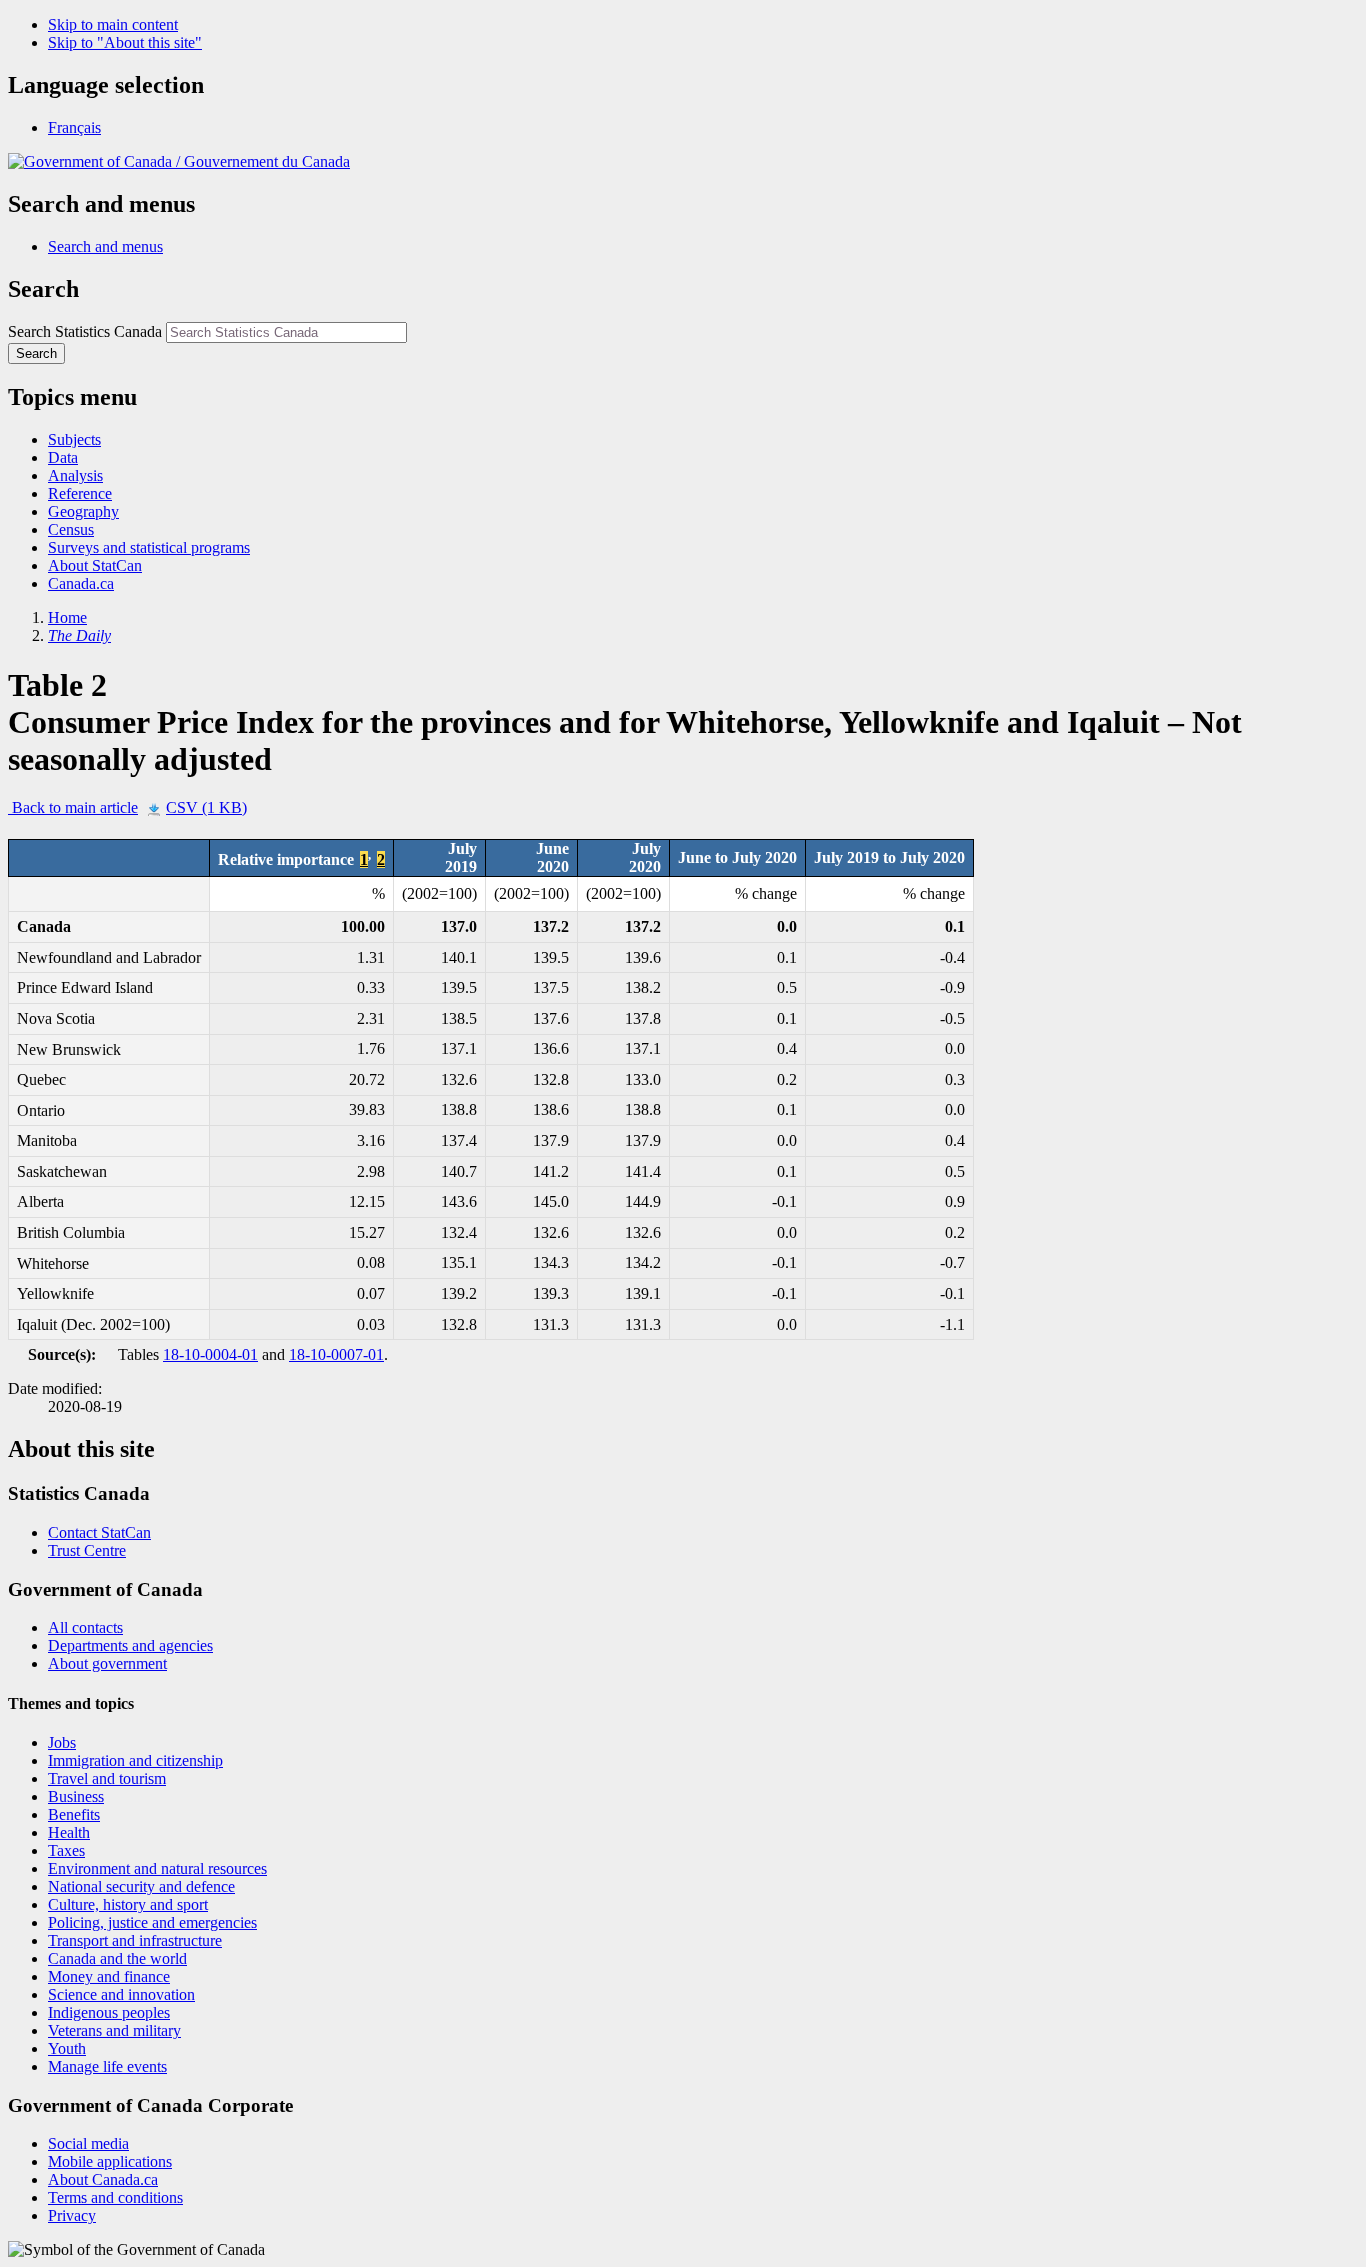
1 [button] (364, 859)
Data (63, 457)
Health (69, 1832)
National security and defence (141, 1886)
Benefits (74, 1814)
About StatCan (95, 565)
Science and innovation (121, 1994)
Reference (80, 493)
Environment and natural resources (157, 1868)
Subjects (74, 439)
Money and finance (109, 1976)
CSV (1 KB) (206, 807)
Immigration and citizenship (135, 1760)
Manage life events (107, 2066)
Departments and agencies (130, 1645)
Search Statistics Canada (85, 331)
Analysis (75, 475)
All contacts (85, 1627)
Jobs (62, 1742)
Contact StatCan (99, 1532)
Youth (67, 2048)
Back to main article (73, 807)
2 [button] (381, 859)
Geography (83, 511)
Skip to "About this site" (125, 42)
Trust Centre (87, 1550)
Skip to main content (113, 24)
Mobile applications (110, 2161)
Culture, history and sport (128, 1904)
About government (107, 1663)
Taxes (66, 1850)
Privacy (72, 2215)
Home (67, 617)
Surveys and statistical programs (149, 547)
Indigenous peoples (109, 2012)
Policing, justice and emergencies (152, 1922)
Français (74, 127)
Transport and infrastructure (135, 1940)
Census (71, 529)
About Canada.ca (103, 2179)
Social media (88, 2143)
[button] (105, 246)
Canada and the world (117, 1958)
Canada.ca (81, 583)
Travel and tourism (107, 1778)
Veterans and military (114, 2030)
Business (76, 1796)
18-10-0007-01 (336, 1354)
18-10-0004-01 (210, 1354)
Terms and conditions (115, 2197)
